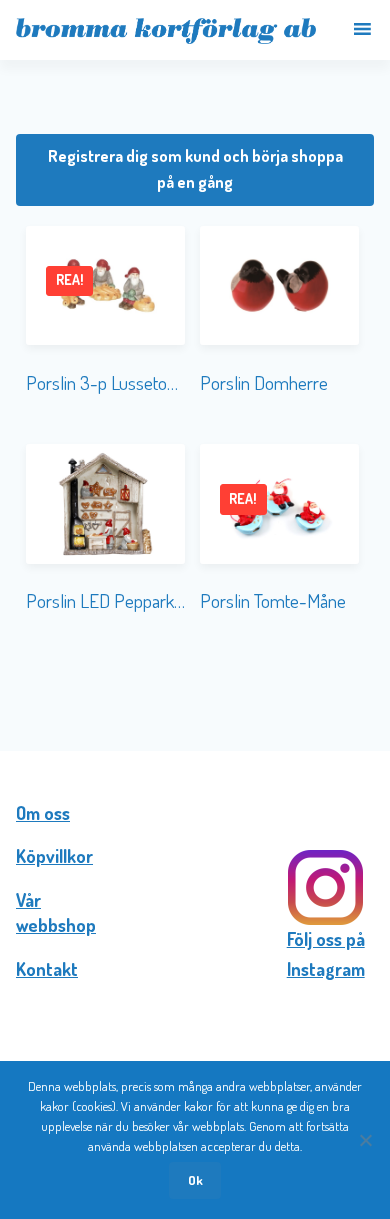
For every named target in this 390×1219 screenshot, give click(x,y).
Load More (195, 686)
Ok (195, 1180)
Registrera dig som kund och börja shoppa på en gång (195, 169)
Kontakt (47, 969)
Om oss (43, 813)
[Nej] (365, 1140)
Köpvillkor (54, 856)
